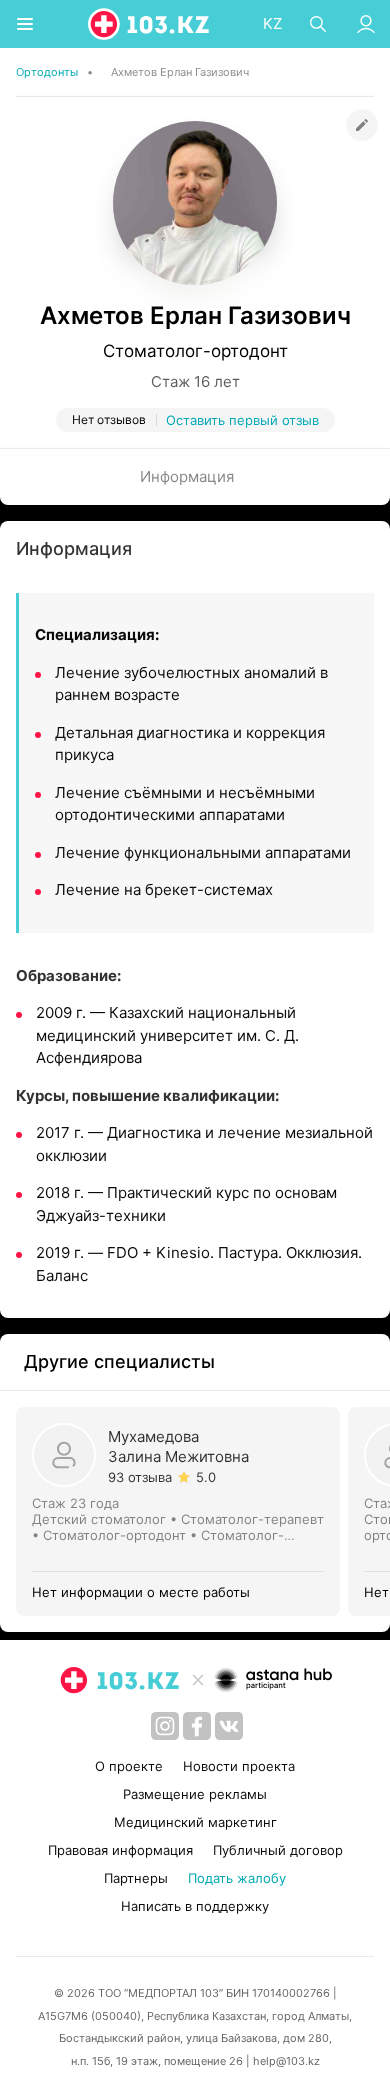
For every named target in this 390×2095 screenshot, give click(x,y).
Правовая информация (120, 1850)
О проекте (129, 1766)
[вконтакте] (229, 1726)
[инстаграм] (165, 1726)
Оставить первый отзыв (242, 420)
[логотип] (150, 24)
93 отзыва (140, 1477)
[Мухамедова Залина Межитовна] (182, 1511)
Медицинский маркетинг (195, 1822)
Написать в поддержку (195, 1906)
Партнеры (136, 1878)
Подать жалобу (237, 1878)
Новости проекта (239, 1766)
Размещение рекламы (195, 1794)
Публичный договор (278, 1850)
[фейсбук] (197, 1726)
